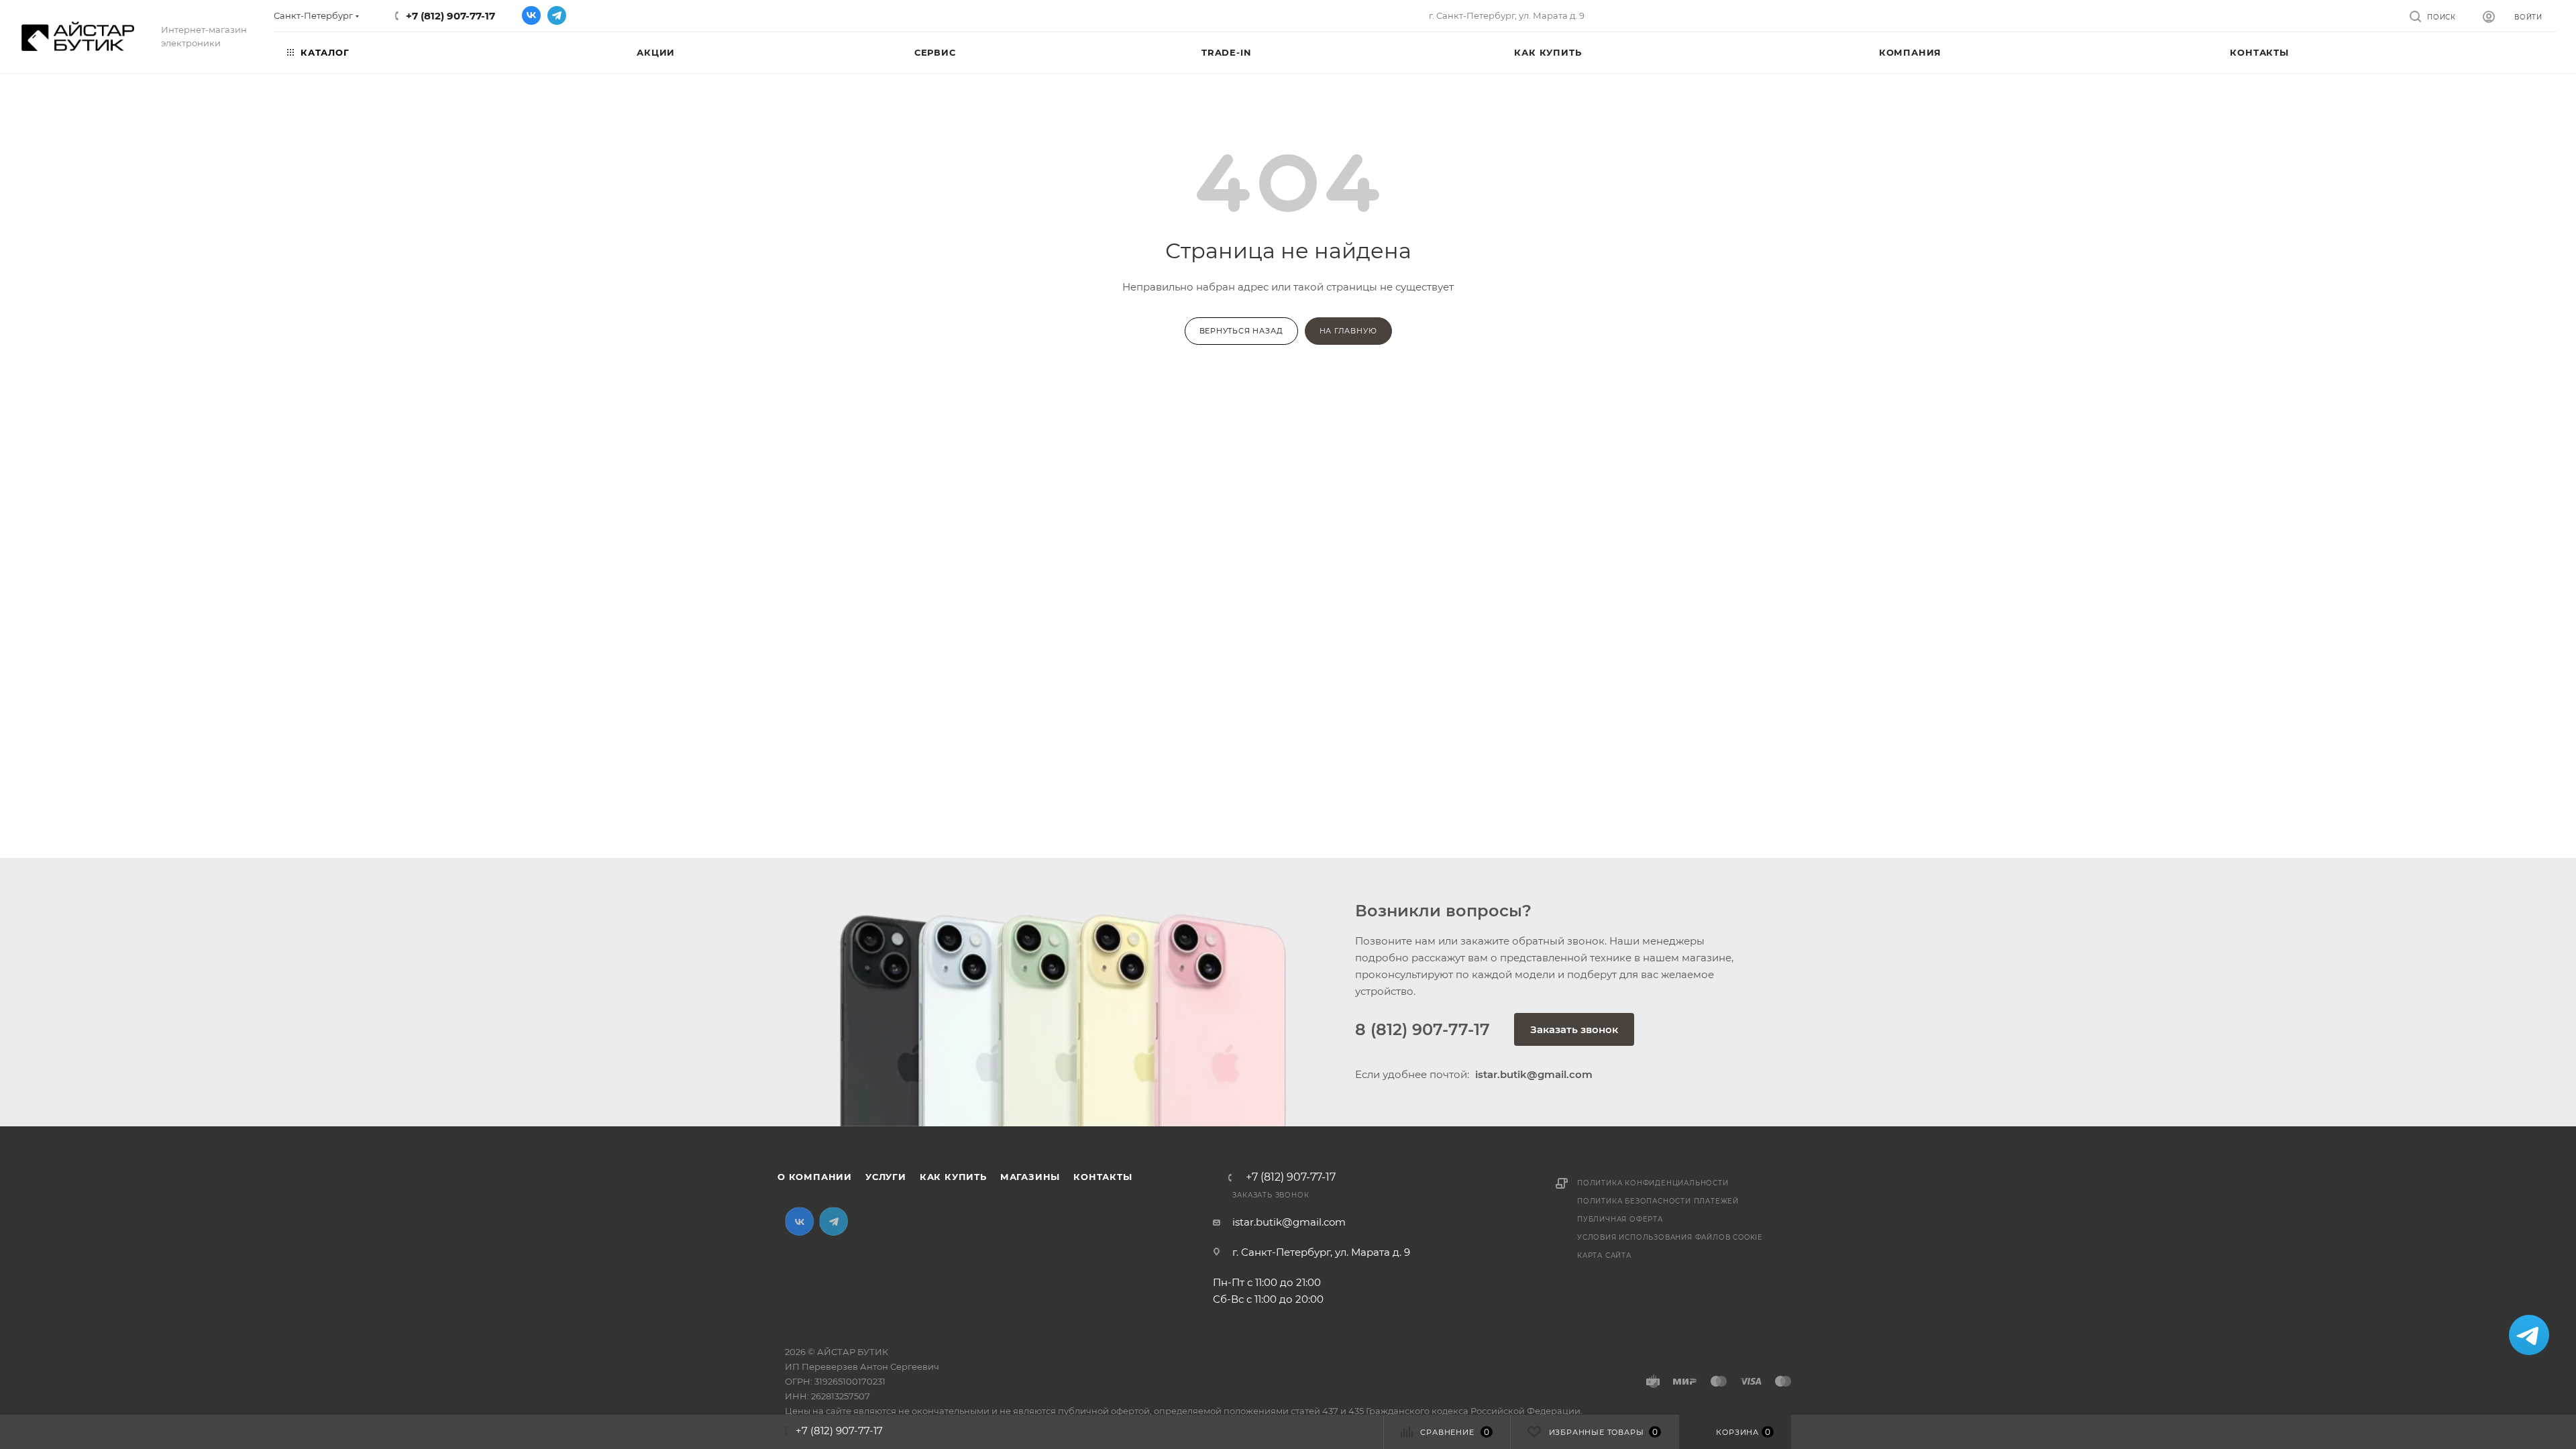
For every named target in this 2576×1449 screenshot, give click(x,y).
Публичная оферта (1620, 1219)
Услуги (886, 1177)
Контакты (1103, 1177)
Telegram (557, 15)
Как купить (953, 1177)
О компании (815, 1177)
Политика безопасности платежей (1658, 1201)
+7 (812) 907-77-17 (450, 16)
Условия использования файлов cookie (1670, 1237)
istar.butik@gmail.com (1289, 1222)
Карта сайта (1604, 1255)
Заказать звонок (1574, 1029)
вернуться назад (1241, 331)
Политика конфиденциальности (1653, 1183)
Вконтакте (531, 15)
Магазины (1030, 1177)
